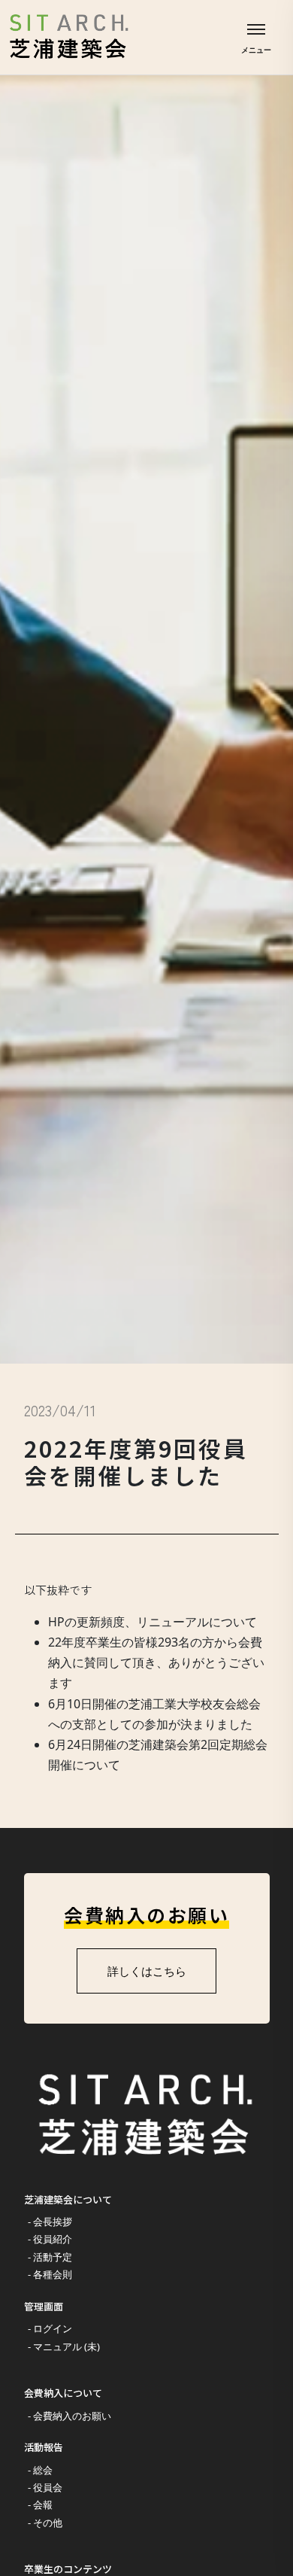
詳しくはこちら (147, 1971)
